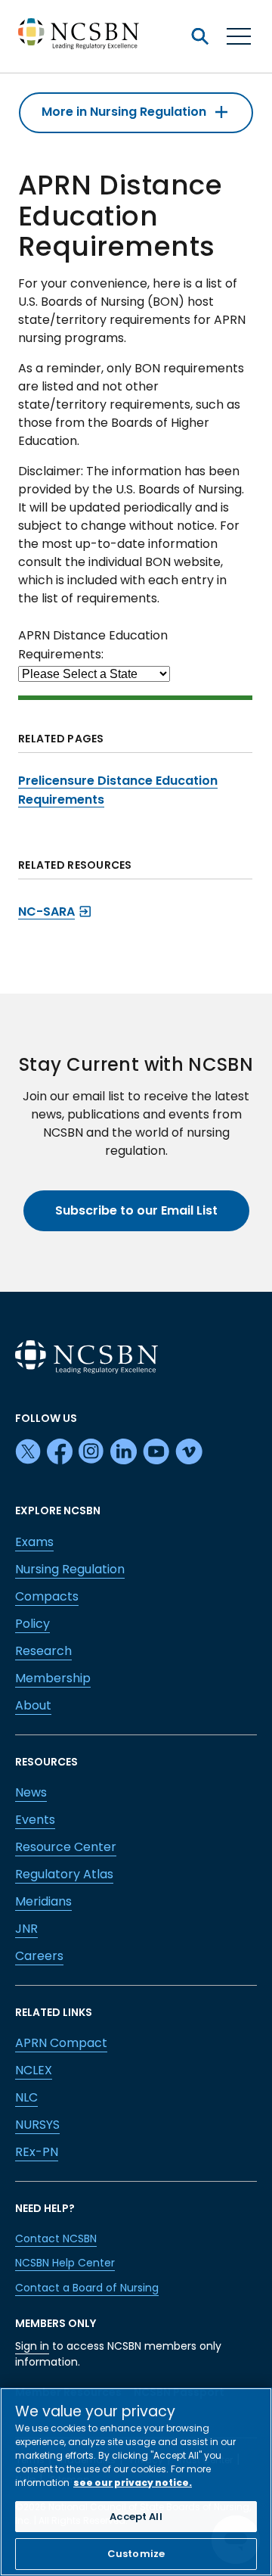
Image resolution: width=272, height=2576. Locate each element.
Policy (32, 1624)
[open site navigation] (199, 36)
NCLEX (34, 2070)
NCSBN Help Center (65, 2263)
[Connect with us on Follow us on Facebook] (60, 1452)
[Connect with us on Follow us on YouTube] (156, 1452)
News (31, 1792)
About (33, 1705)
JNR (26, 1929)
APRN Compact (61, 2043)
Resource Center (66, 1847)
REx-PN (37, 2152)
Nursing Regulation (70, 1569)
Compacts (47, 1596)
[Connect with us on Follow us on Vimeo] (189, 1452)
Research (43, 1651)
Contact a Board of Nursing (87, 2288)
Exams (34, 1542)
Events (35, 1820)
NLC (26, 2097)
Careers (39, 1956)
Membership (53, 1678)
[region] (136, 2482)
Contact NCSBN (56, 2238)
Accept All (136, 2517)
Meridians (43, 1901)
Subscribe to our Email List (136, 1210)
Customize (136, 2554)
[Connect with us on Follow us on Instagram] (91, 1452)
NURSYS (37, 2125)
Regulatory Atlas (64, 1874)
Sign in (32, 2346)
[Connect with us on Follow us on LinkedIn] (124, 1452)
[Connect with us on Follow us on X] (28, 1452)
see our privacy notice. (133, 2483)
